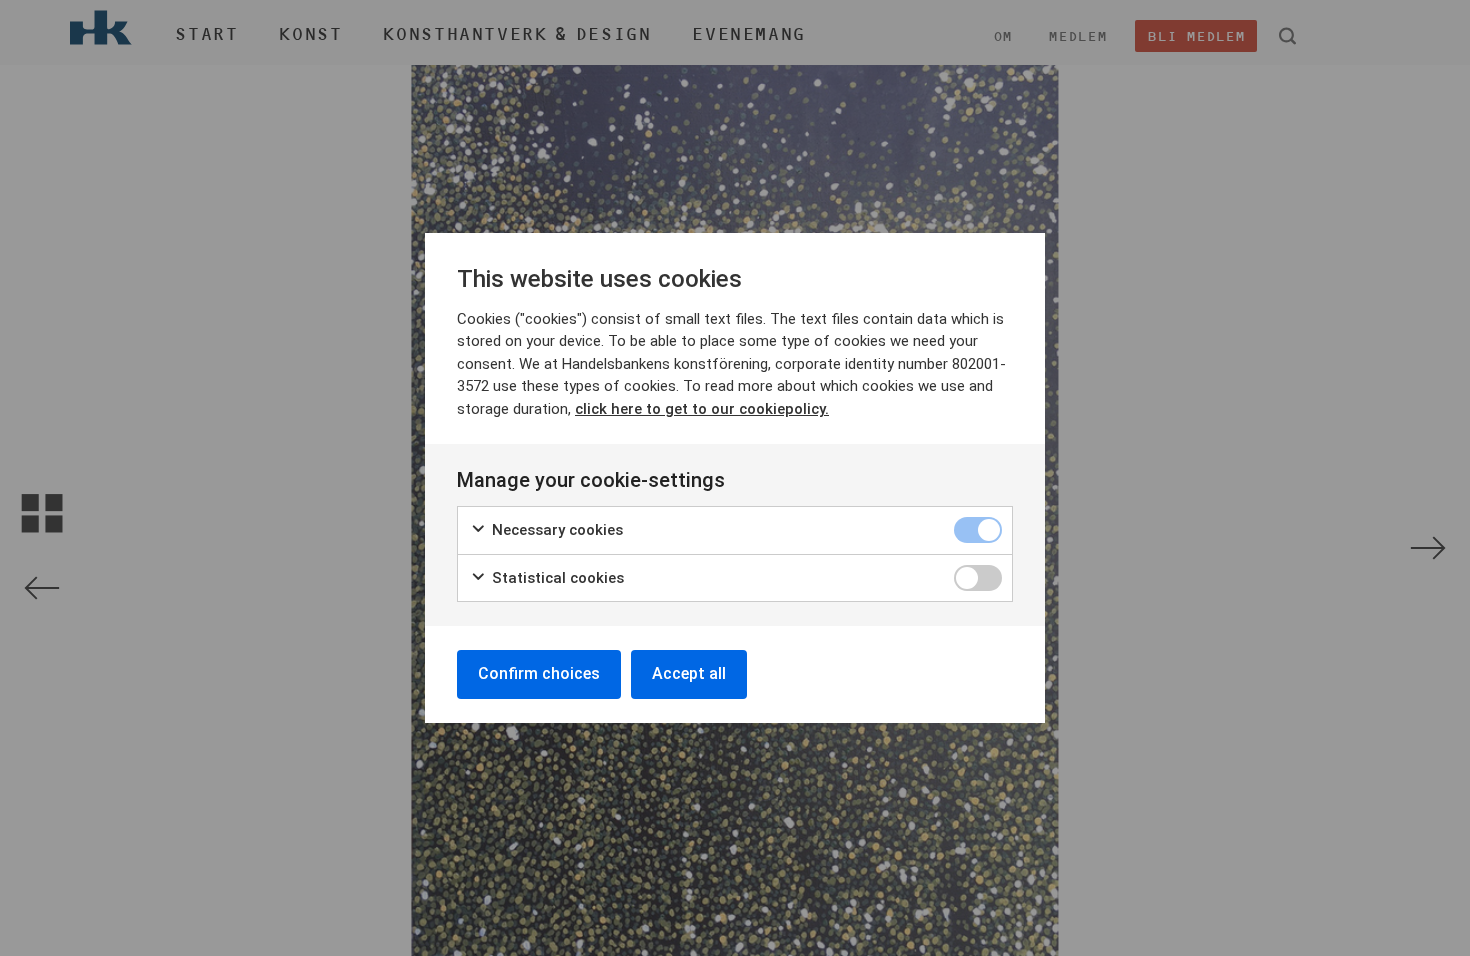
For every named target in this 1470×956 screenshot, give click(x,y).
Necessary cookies (555, 530)
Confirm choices (539, 673)
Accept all (689, 673)
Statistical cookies (556, 578)
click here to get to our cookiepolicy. (702, 409)
